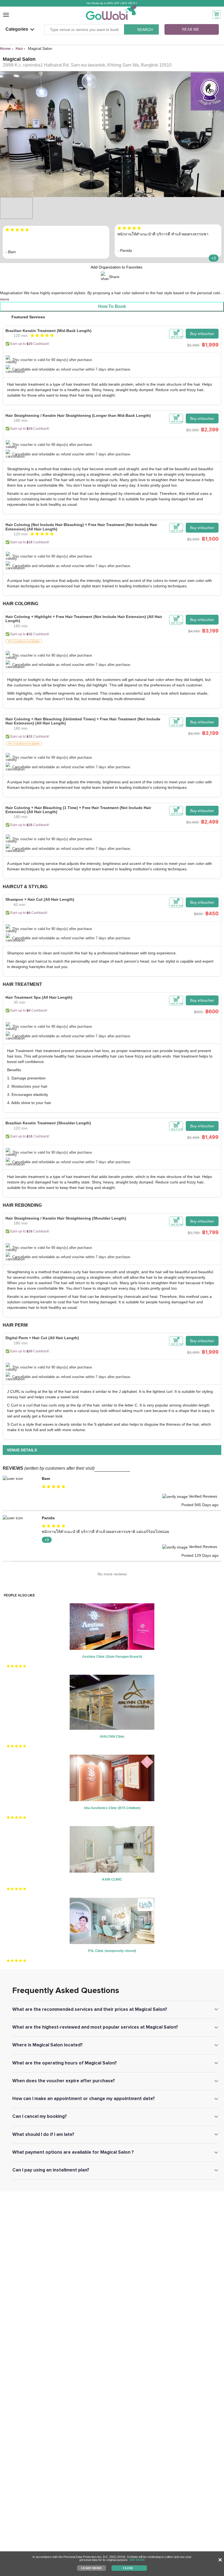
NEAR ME (191, 29)
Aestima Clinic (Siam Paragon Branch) (112, 1657)
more (5, 299)
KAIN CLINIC (112, 1879)
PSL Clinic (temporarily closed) (112, 1951)
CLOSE (128, 2568)
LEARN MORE (91, 2568)
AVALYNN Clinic (112, 1737)
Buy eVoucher (202, 334)
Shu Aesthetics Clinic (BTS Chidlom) (112, 1808)
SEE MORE (137, 2560)
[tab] (112, 352)
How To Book (112, 306)
